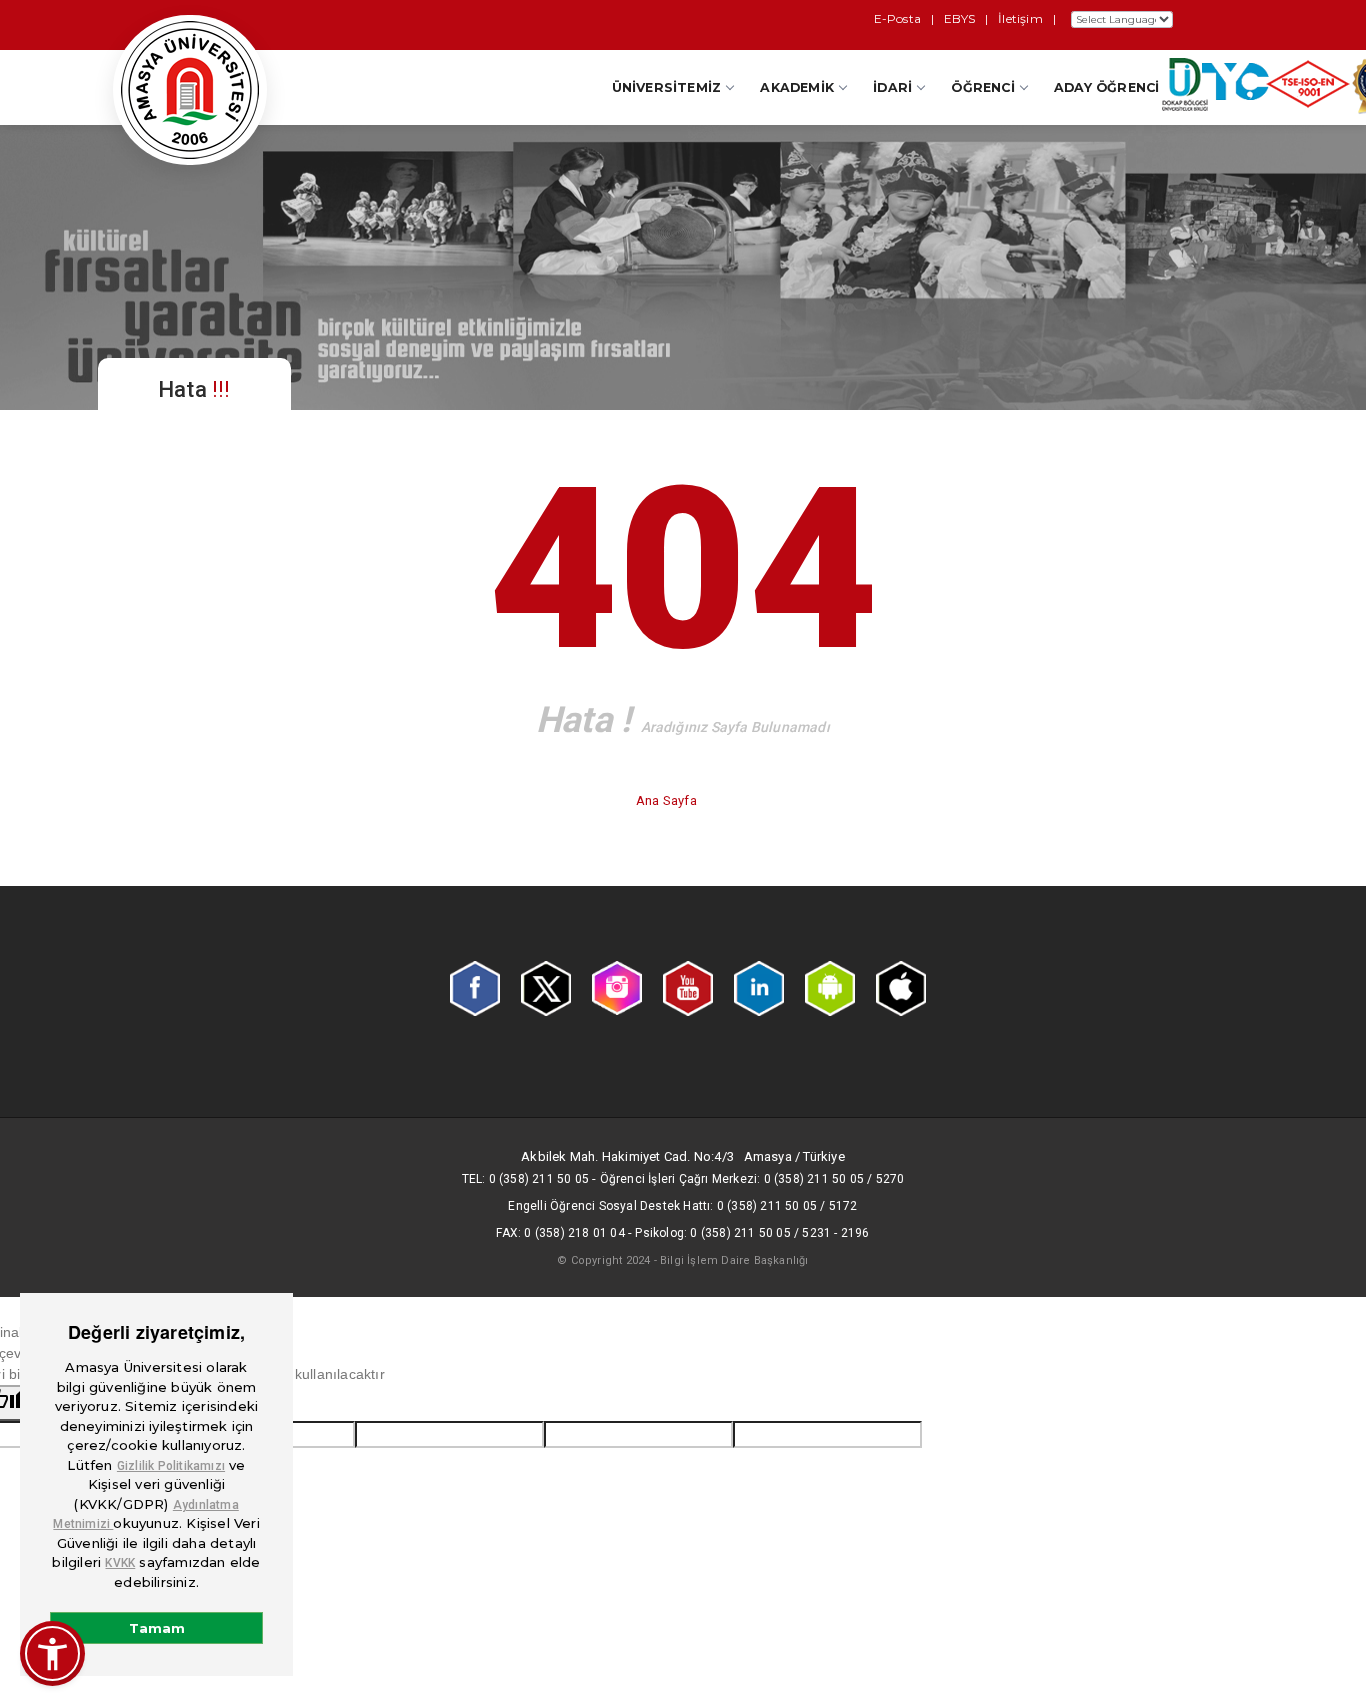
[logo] (190, 90)
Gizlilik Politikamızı (171, 1466)
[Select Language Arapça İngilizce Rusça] (1119, 19)
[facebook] (475, 987)
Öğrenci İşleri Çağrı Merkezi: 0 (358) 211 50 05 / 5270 (752, 1179)
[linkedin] (759, 987)
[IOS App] (901, 987)
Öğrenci (982, 87)
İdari (892, 87)
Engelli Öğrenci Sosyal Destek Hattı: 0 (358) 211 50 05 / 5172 (682, 1206)
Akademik (797, 87)
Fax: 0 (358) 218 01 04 (560, 1233)
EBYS (959, 18)
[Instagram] (617, 987)
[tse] (1308, 89)
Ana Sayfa (668, 800)
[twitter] (546, 987)
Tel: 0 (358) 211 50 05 (525, 1179)
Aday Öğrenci (1106, 87)
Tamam (157, 1628)
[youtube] (688, 987)
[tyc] (1235, 86)
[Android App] (830, 987)
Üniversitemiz (667, 87)
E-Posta (897, 18)
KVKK (120, 1563)
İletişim (1020, 18)
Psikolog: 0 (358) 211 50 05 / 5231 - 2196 (752, 1233)
